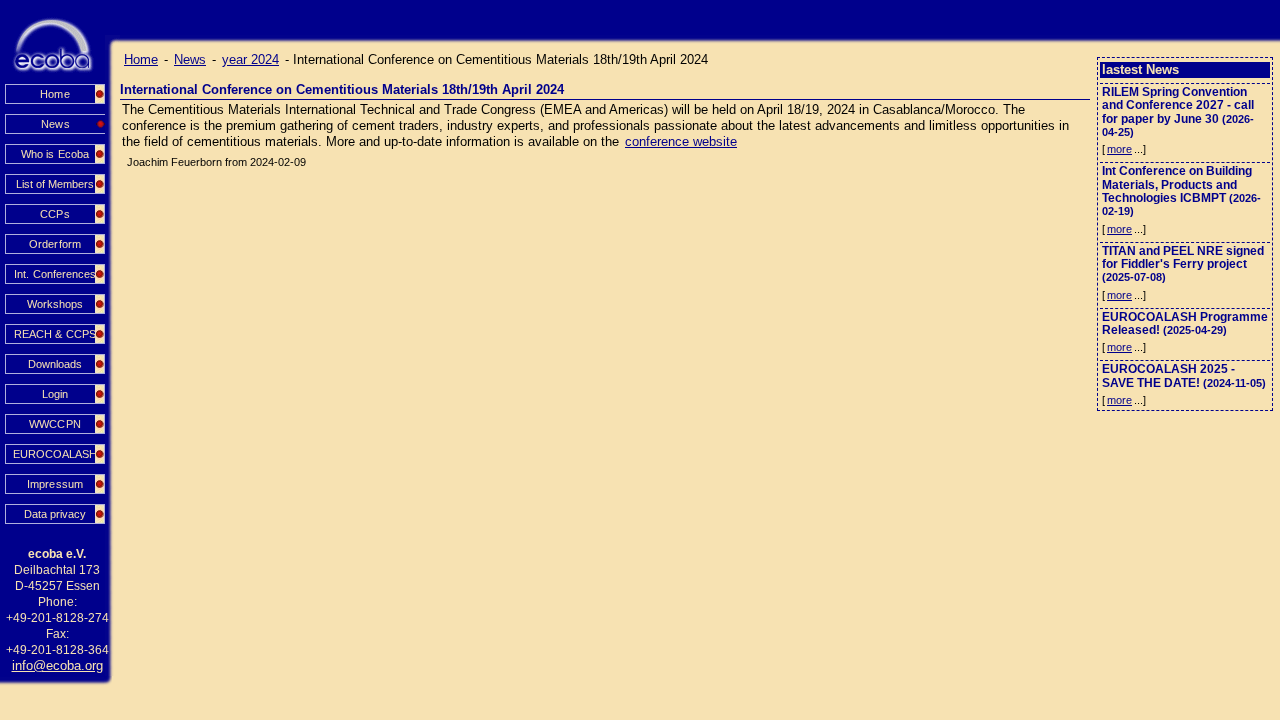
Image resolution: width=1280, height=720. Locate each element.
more (1119, 149)
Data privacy (55, 514)
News (190, 59)
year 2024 (250, 59)
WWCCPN (54, 424)
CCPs (54, 214)
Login (55, 394)
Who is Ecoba (54, 154)
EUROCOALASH (55, 454)
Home (54, 94)
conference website (681, 141)
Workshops (55, 304)
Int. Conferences (54, 274)
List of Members (55, 184)
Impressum (54, 484)
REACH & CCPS (54, 334)
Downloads (55, 364)
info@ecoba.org (57, 665)
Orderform (54, 244)
